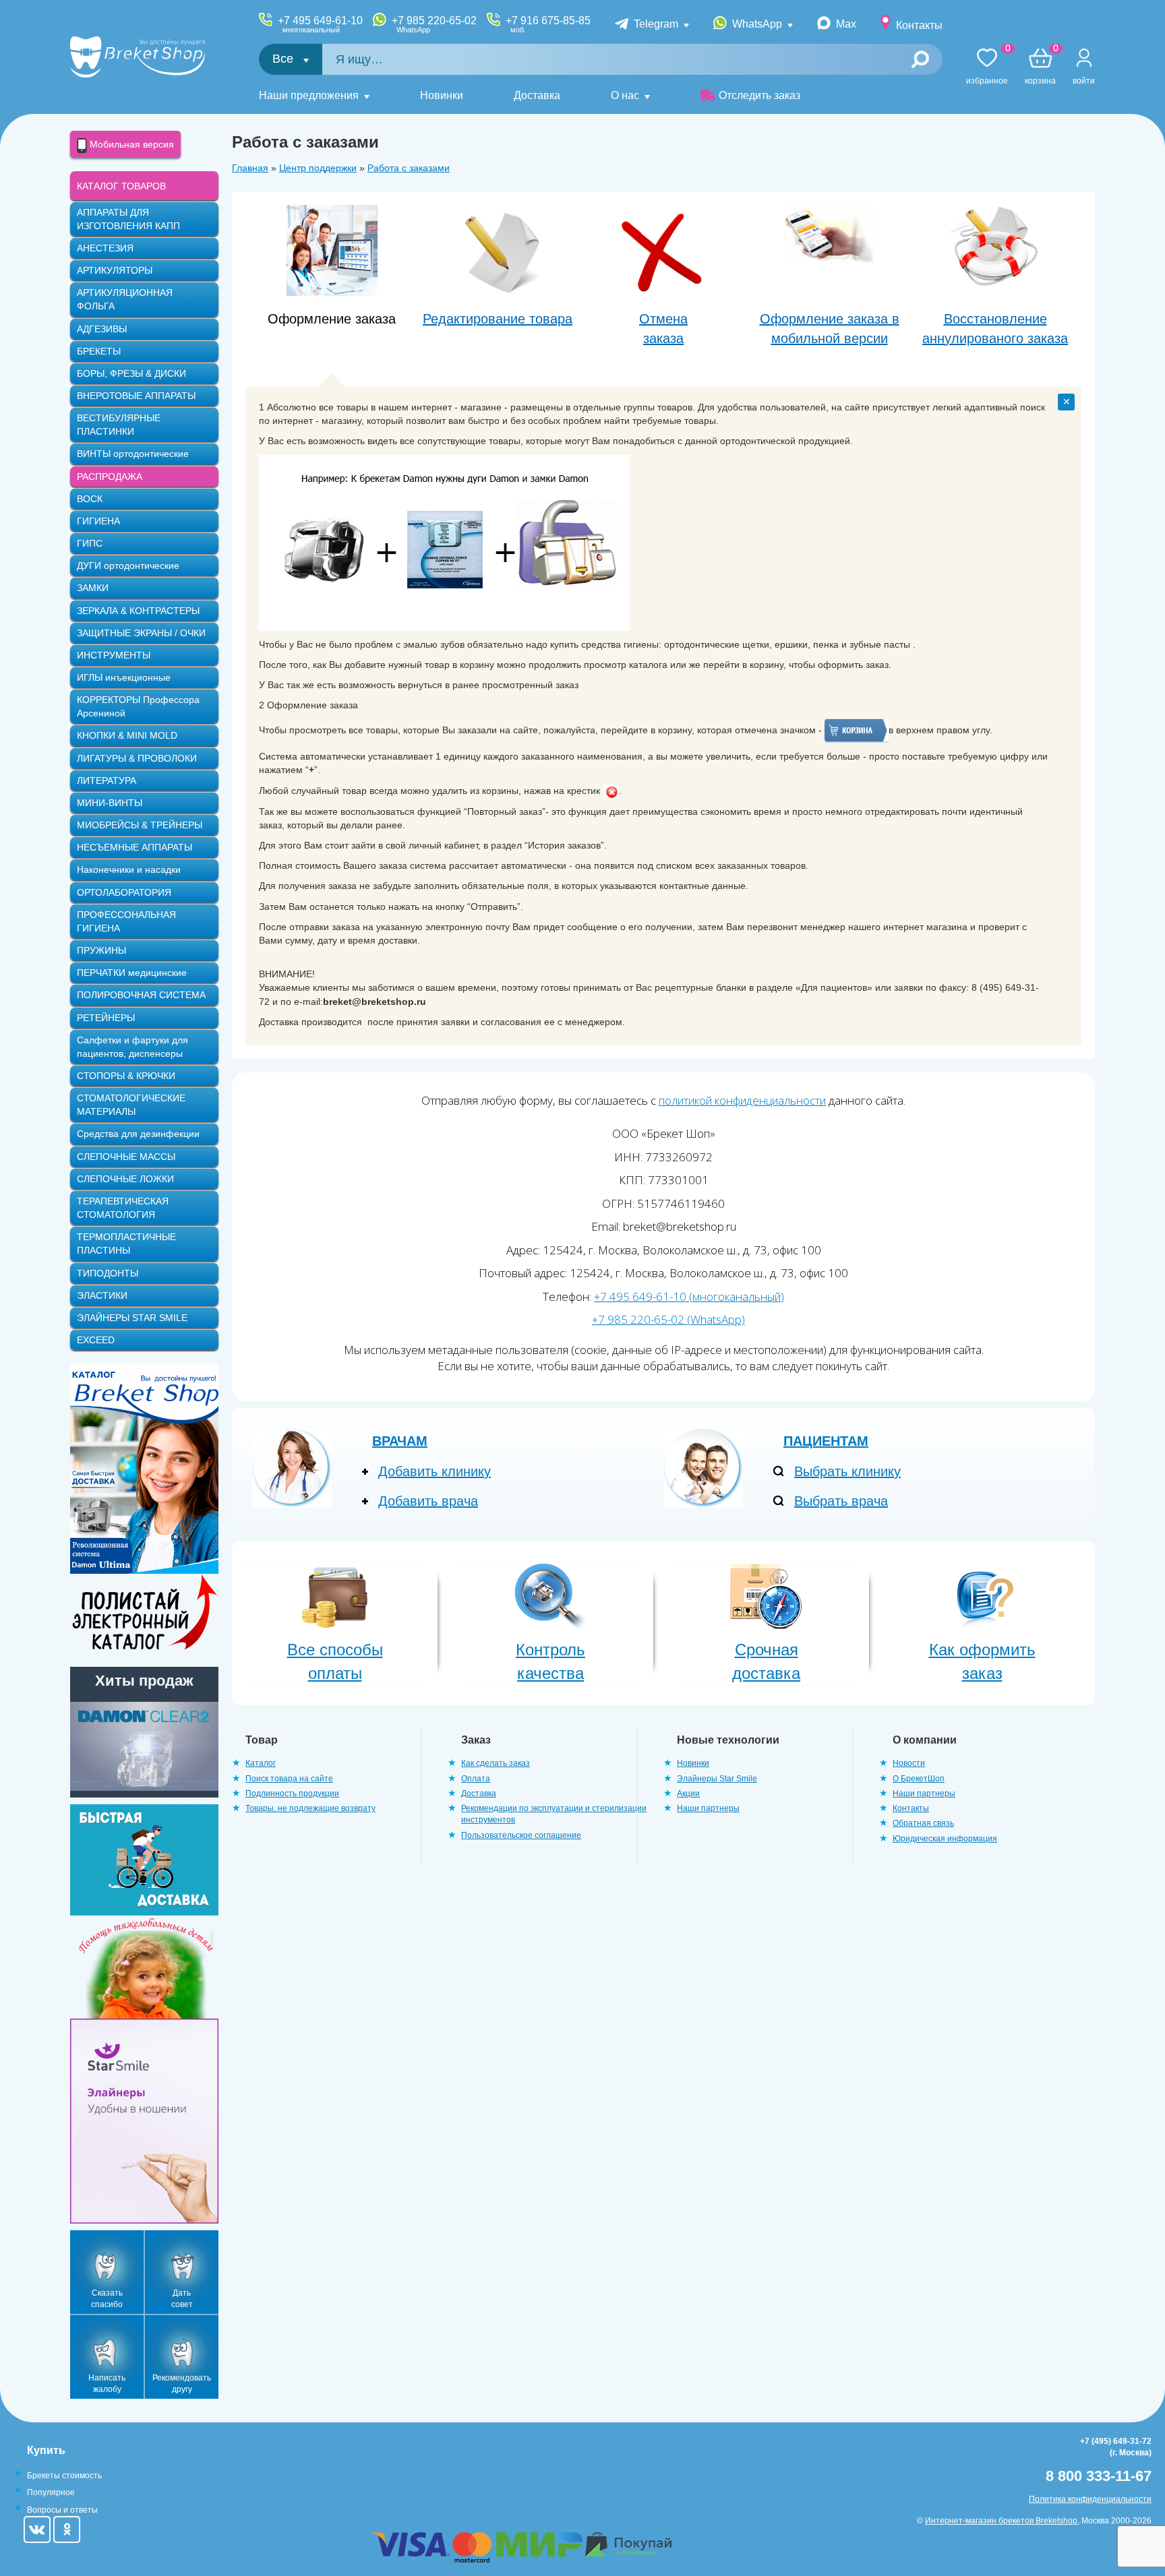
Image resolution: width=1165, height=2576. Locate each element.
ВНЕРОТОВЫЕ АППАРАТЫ (136, 396)
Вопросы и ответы (62, 2510)
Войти (1084, 81)
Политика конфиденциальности (1090, 2499)
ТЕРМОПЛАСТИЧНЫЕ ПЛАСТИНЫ (126, 1244)
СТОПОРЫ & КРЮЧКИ (126, 1076)
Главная (250, 168)
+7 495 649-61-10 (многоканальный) (689, 1296)
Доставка (537, 95)
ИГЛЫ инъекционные (124, 677)
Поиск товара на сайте (289, 1779)
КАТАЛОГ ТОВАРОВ (121, 186)
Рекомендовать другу (182, 2384)
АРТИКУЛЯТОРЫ (115, 270)
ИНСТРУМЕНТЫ (114, 655)
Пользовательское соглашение (521, 1835)
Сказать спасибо (107, 2299)
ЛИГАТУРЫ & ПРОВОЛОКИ (137, 758)
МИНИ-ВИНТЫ (110, 803)
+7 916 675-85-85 (548, 24)
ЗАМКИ (93, 588)
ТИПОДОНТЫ (108, 1273)
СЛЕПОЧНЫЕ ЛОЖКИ (125, 1179)
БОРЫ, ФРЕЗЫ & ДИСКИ (131, 373)
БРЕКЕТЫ (99, 351)
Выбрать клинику (847, 1471)
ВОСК (90, 499)
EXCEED (96, 1340)
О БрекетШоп (919, 1779)
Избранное (987, 67)
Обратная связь (923, 1823)
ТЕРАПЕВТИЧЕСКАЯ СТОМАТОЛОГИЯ (123, 1208)
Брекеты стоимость (64, 2476)
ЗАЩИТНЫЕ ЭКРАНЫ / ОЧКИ (141, 633)
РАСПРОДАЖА (110, 477)
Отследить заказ (759, 95)
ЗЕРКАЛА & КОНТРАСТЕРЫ (138, 611)
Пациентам (826, 1441)
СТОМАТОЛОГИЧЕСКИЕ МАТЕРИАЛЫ (131, 1105)
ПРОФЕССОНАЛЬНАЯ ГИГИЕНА (126, 921)
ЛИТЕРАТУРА (107, 780)
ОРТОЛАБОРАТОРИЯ (124, 892)
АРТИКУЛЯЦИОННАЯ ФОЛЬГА (125, 299)
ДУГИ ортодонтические (128, 565)
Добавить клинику (435, 1471)
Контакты (919, 25)
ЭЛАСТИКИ (102, 1295)
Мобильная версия (130, 144)
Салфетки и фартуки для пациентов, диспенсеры (132, 1047)
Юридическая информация (945, 1839)
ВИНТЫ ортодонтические (133, 454)
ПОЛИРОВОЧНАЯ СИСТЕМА (141, 995)
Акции (688, 1793)
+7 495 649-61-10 (320, 24)
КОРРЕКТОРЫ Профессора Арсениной (138, 706)
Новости (909, 1763)
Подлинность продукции (292, 1793)
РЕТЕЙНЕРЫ (106, 1018)
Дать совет (182, 2299)
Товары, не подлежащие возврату (310, 1808)
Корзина (1040, 67)
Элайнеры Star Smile (717, 1779)
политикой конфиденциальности (742, 1100)
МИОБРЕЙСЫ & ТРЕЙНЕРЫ (140, 825)
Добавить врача (428, 1501)
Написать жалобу (107, 2384)
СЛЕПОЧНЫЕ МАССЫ (126, 1157)
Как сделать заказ (496, 1763)
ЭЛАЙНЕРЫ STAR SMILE (132, 1318)
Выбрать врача (841, 1501)
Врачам (400, 1441)
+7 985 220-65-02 (434, 24)
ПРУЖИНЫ (101, 950)
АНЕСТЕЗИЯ (105, 248)
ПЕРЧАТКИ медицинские (132, 973)
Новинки (442, 95)
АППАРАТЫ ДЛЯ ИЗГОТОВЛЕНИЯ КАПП (128, 219)
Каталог (261, 1763)
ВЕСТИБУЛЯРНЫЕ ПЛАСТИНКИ (119, 425)
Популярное (51, 2492)
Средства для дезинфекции (138, 1134)
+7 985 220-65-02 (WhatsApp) (668, 1319)
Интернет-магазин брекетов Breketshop (1001, 2521)
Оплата (476, 1779)
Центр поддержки (318, 168)
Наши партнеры (708, 1808)
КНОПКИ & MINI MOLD (127, 735)
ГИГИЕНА (98, 521)
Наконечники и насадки (129, 869)
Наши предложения (309, 95)
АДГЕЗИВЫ (102, 329)
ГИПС (90, 543)
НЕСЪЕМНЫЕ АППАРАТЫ (135, 847)
